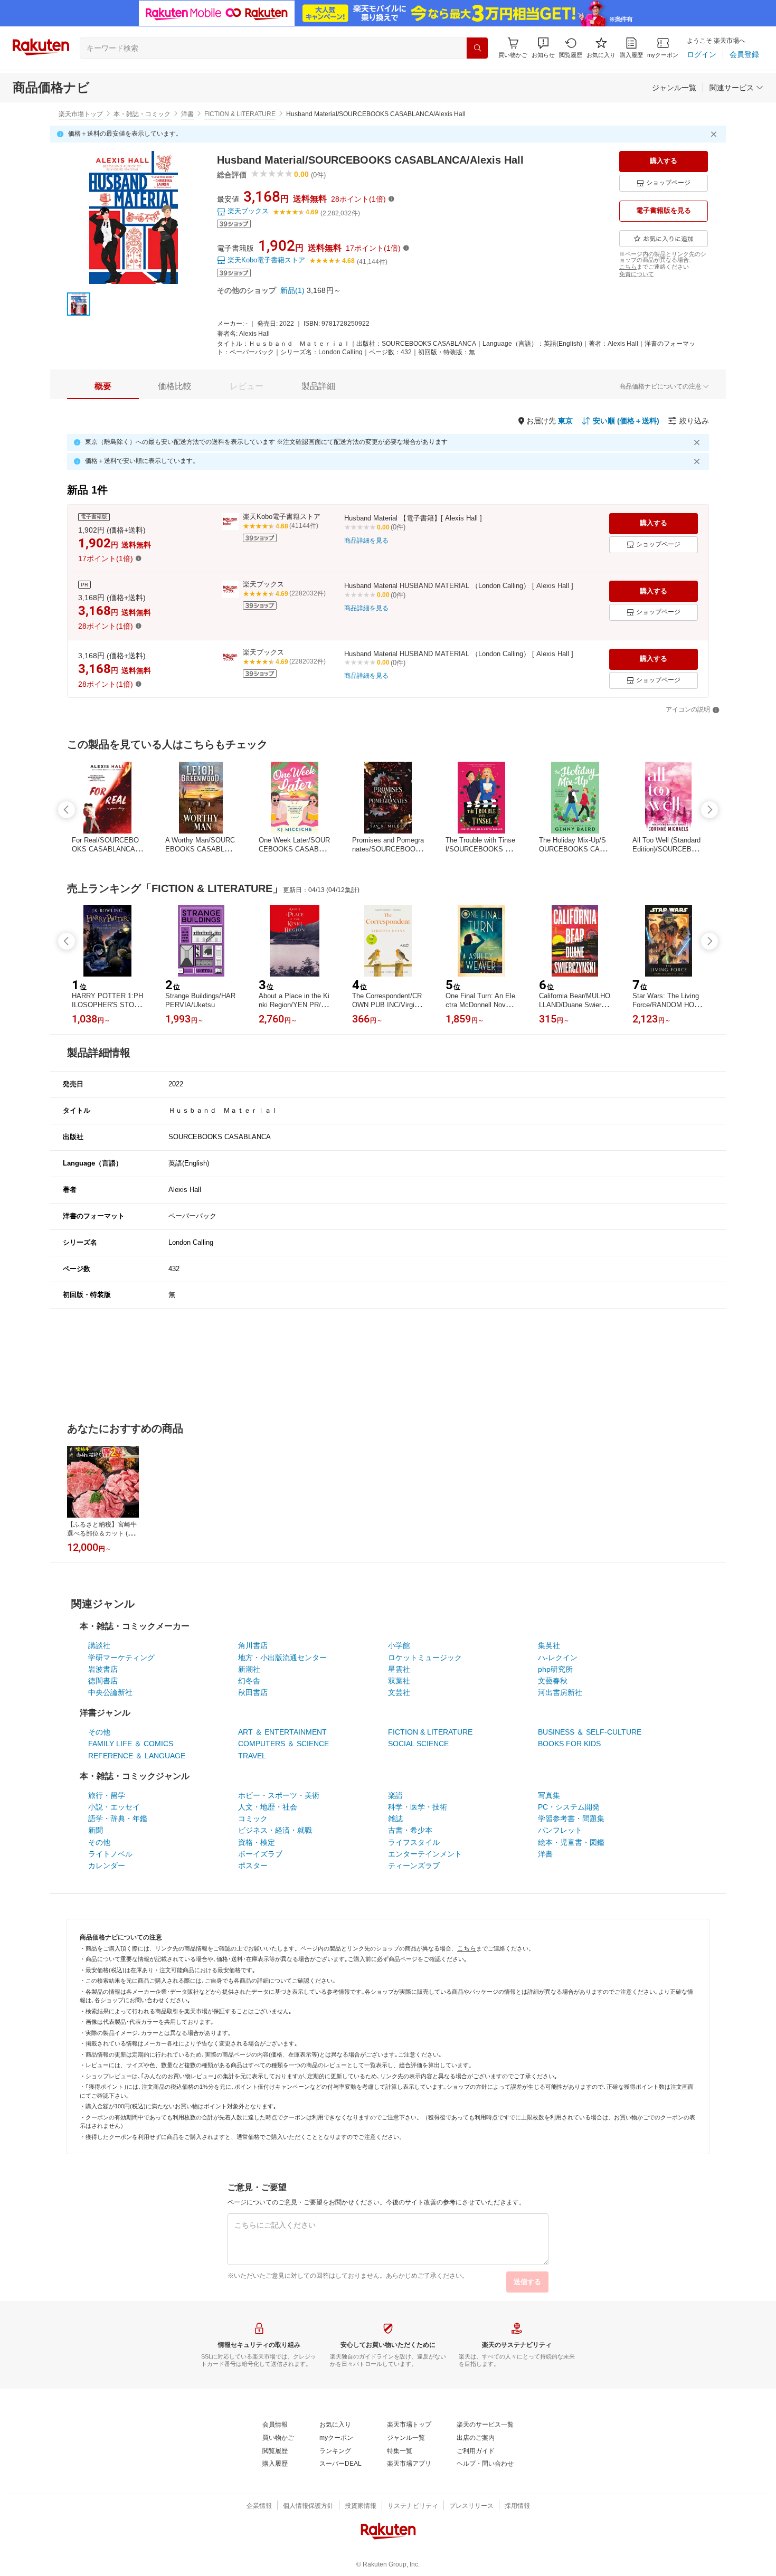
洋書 (187, 114)
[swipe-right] (709, 810)
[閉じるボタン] (715, 134)
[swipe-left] (67, 810)
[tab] (103, 386)
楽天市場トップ (81, 114)
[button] (543, 48)
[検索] (477, 48)
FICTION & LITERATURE (240, 114)
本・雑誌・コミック (142, 114)
